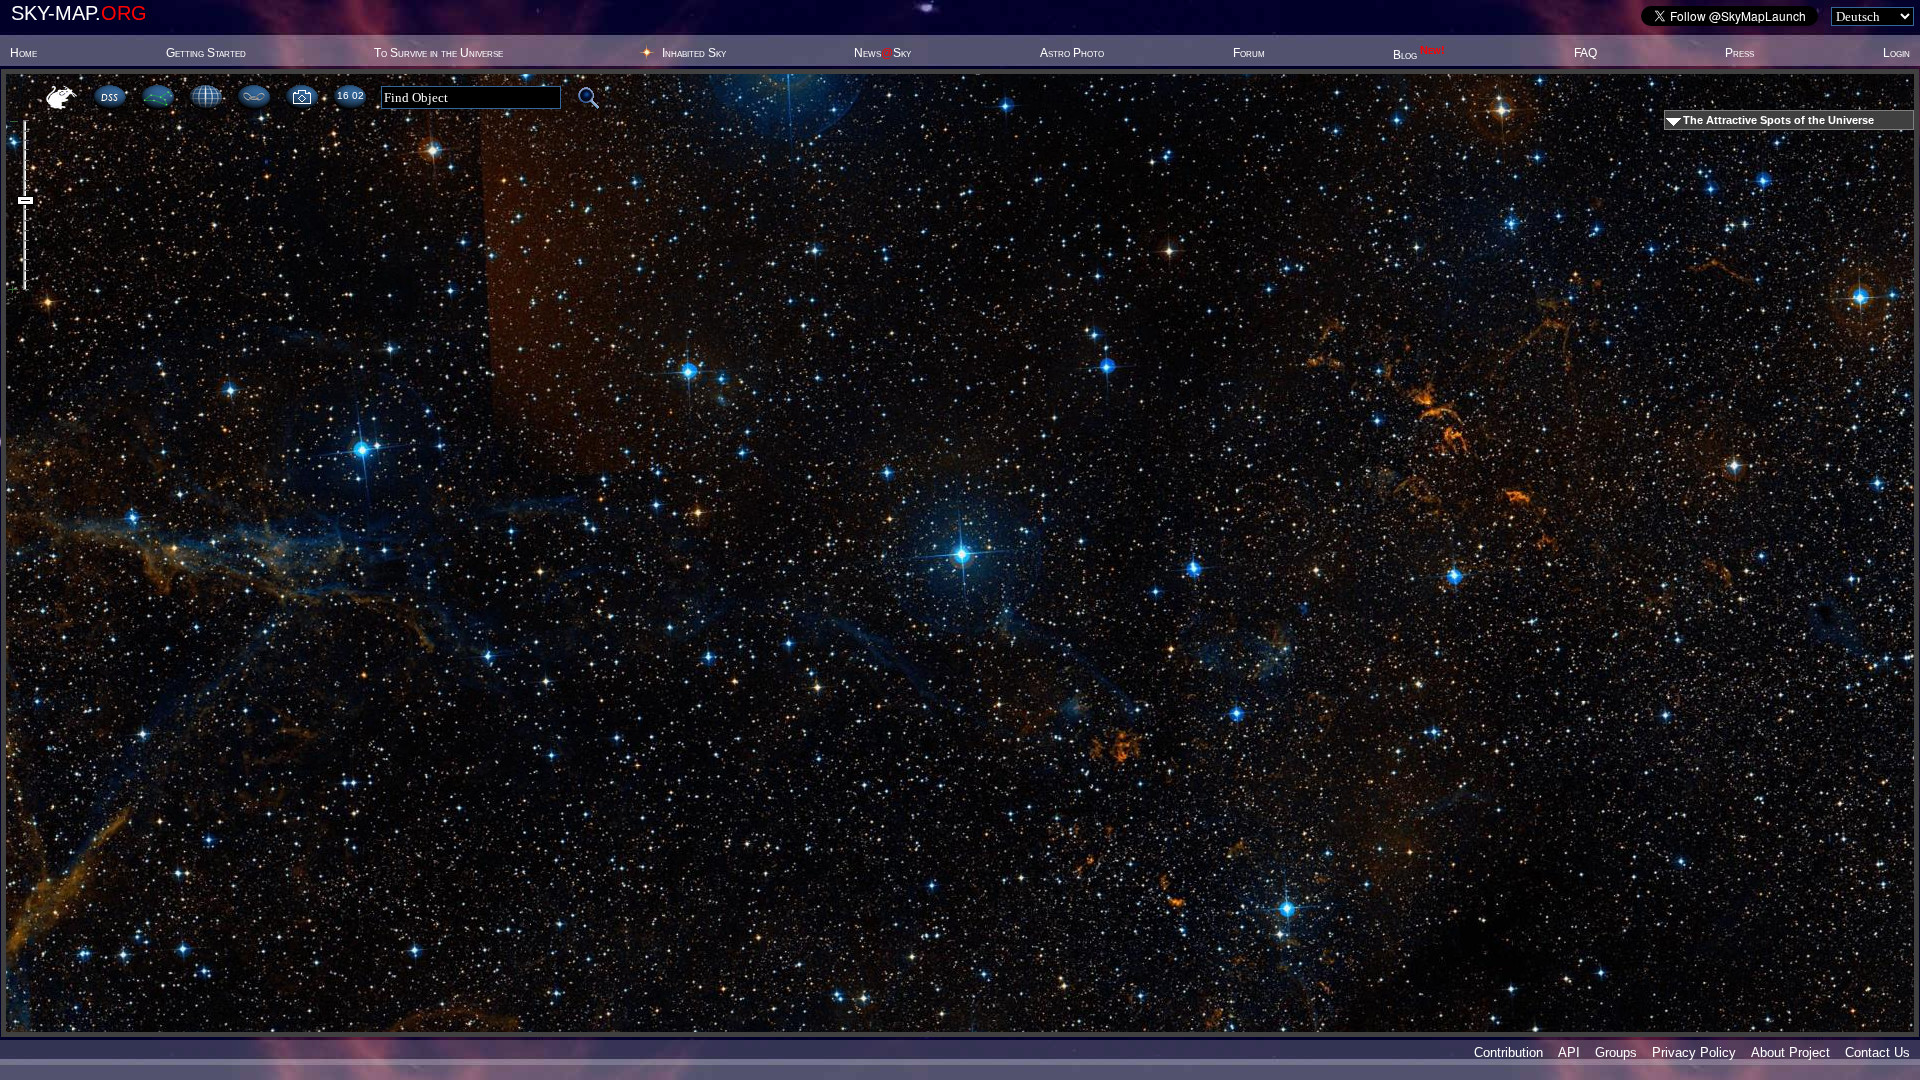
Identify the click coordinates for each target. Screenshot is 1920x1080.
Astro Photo (1072, 53)
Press (1739, 53)
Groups (1616, 1052)
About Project (1790, 1052)
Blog (1419, 55)
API (1569, 1052)
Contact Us (1877, 1052)
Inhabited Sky (694, 53)
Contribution (1508, 1052)
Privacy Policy (1694, 1052)
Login (1896, 53)
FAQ (1585, 53)
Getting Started (206, 53)
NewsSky (882, 53)
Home (23, 53)
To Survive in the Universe (438, 53)
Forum (1249, 53)
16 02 (350, 95)
